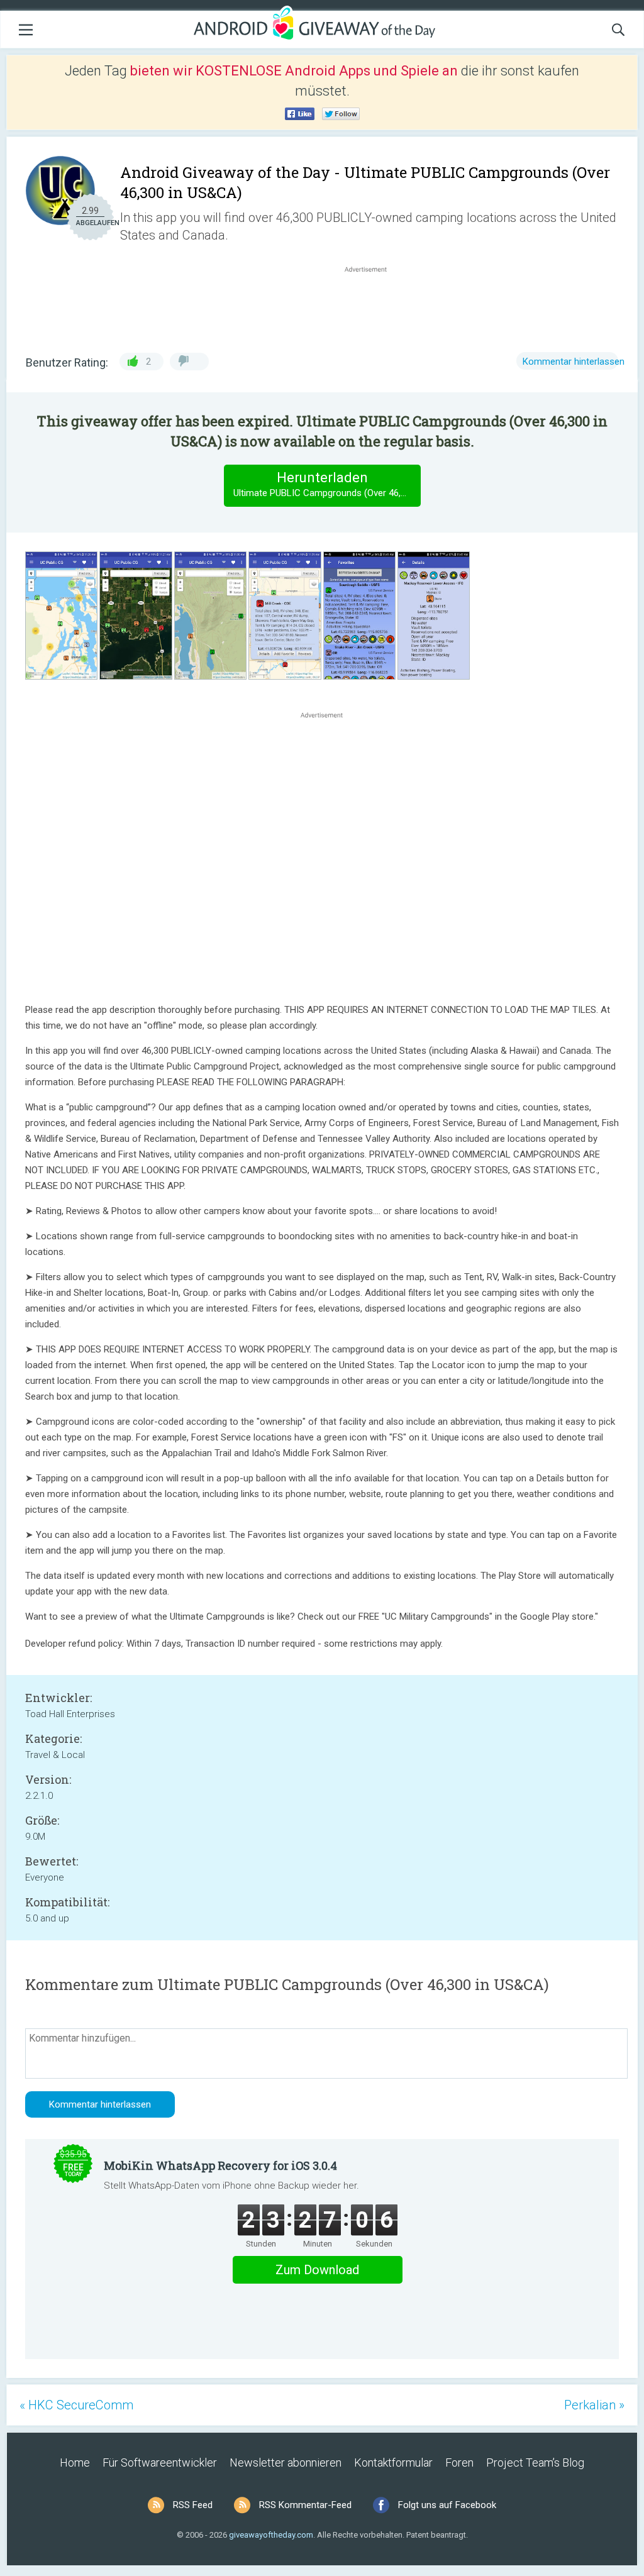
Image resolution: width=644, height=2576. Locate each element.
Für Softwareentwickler (160, 2463)
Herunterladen (327, 484)
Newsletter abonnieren (286, 2463)
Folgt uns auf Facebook (447, 2505)
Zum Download (317, 2270)
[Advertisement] (372, 306)
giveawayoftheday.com (271, 2535)
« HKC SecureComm (76, 2405)
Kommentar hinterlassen (574, 362)
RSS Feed (193, 2505)
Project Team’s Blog (535, 2463)
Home (75, 2463)
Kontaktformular (393, 2463)
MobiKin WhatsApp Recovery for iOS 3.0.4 (220, 2165)
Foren (459, 2463)
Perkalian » (594, 2405)
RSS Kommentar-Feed (305, 2505)
